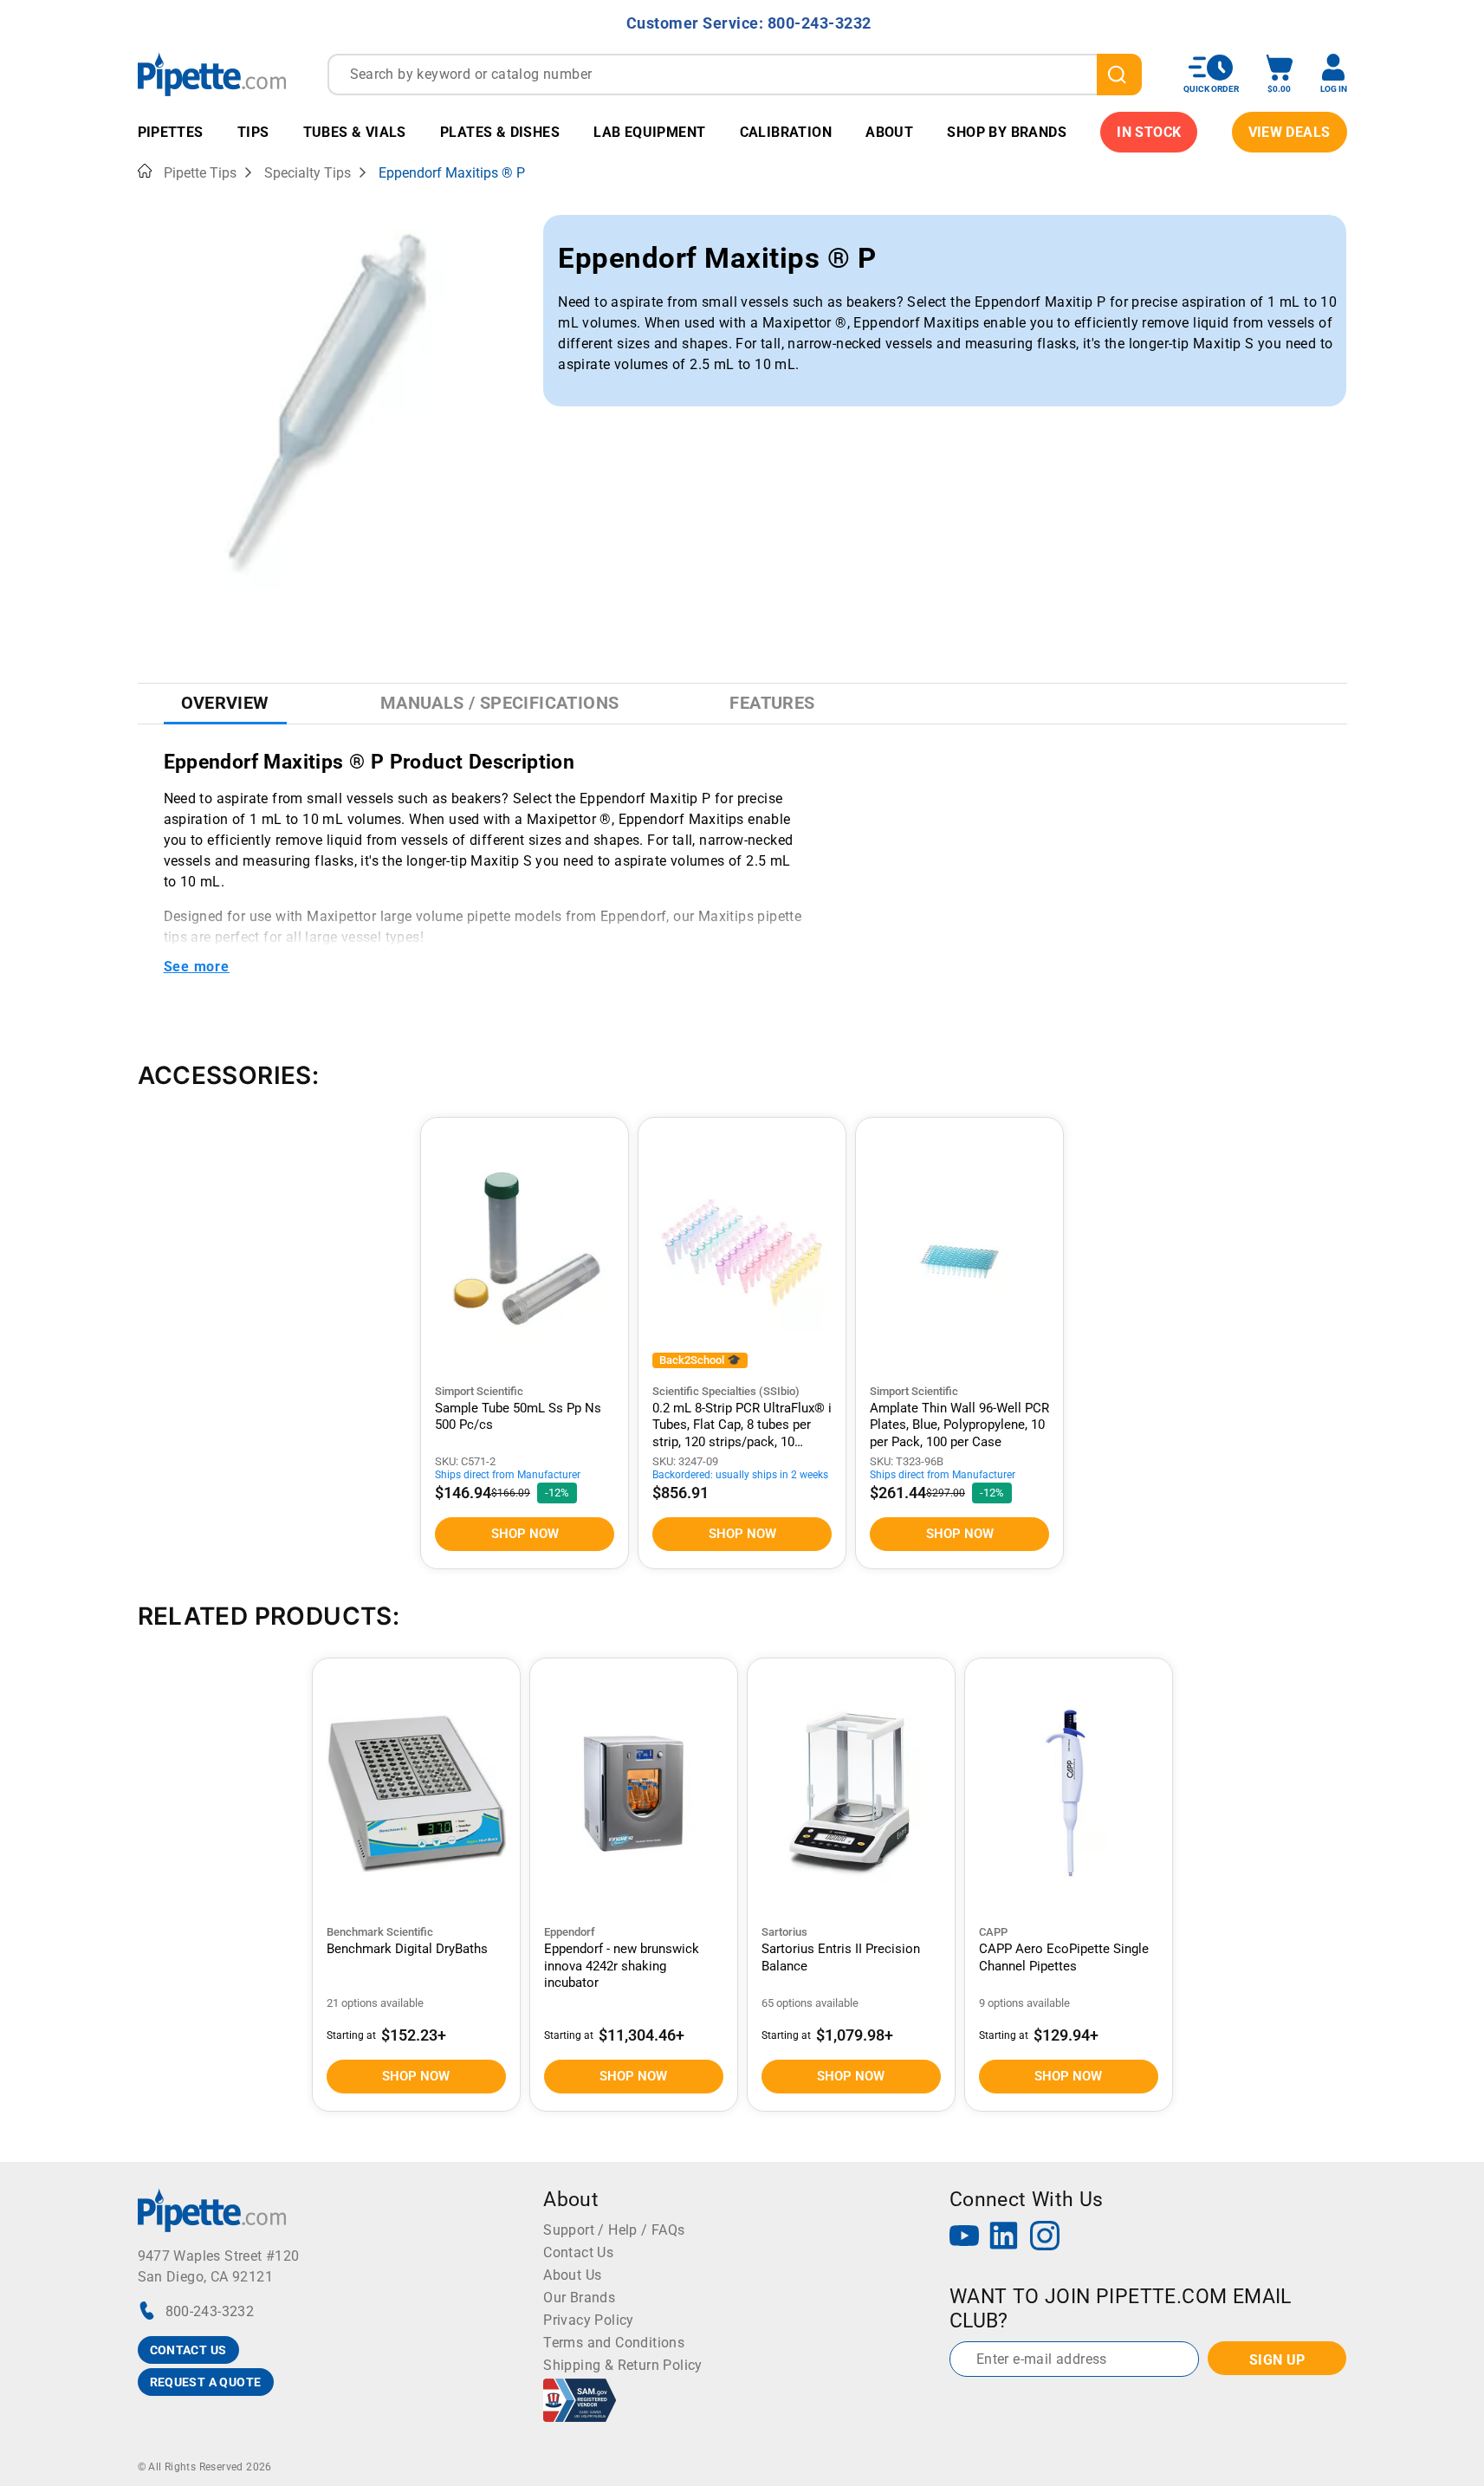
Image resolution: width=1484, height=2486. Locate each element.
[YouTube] (964, 2238)
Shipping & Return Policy (623, 2365)
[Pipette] (212, 74)
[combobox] (735, 75)
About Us (572, 2275)
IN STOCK (1149, 132)
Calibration (786, 132)
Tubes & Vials (355, 132)
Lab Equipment (649, 132)
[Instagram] (1045, 2238)
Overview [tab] (225, 703)
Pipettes (171, 132)
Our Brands (579, 2298)
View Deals (1290, 132)
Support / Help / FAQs (614, 2230)
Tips (253, 132)
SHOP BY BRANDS (1007, 132)
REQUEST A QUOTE (206, 2382)
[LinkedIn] (1004, 2238)
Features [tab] (772, 703)
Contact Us (578, 2252)
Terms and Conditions (614, 2343)
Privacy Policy (589, 2320)
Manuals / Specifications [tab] (500, 703)
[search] (1119, 75)
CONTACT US (188, 2350)
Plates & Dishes (500, 132)
